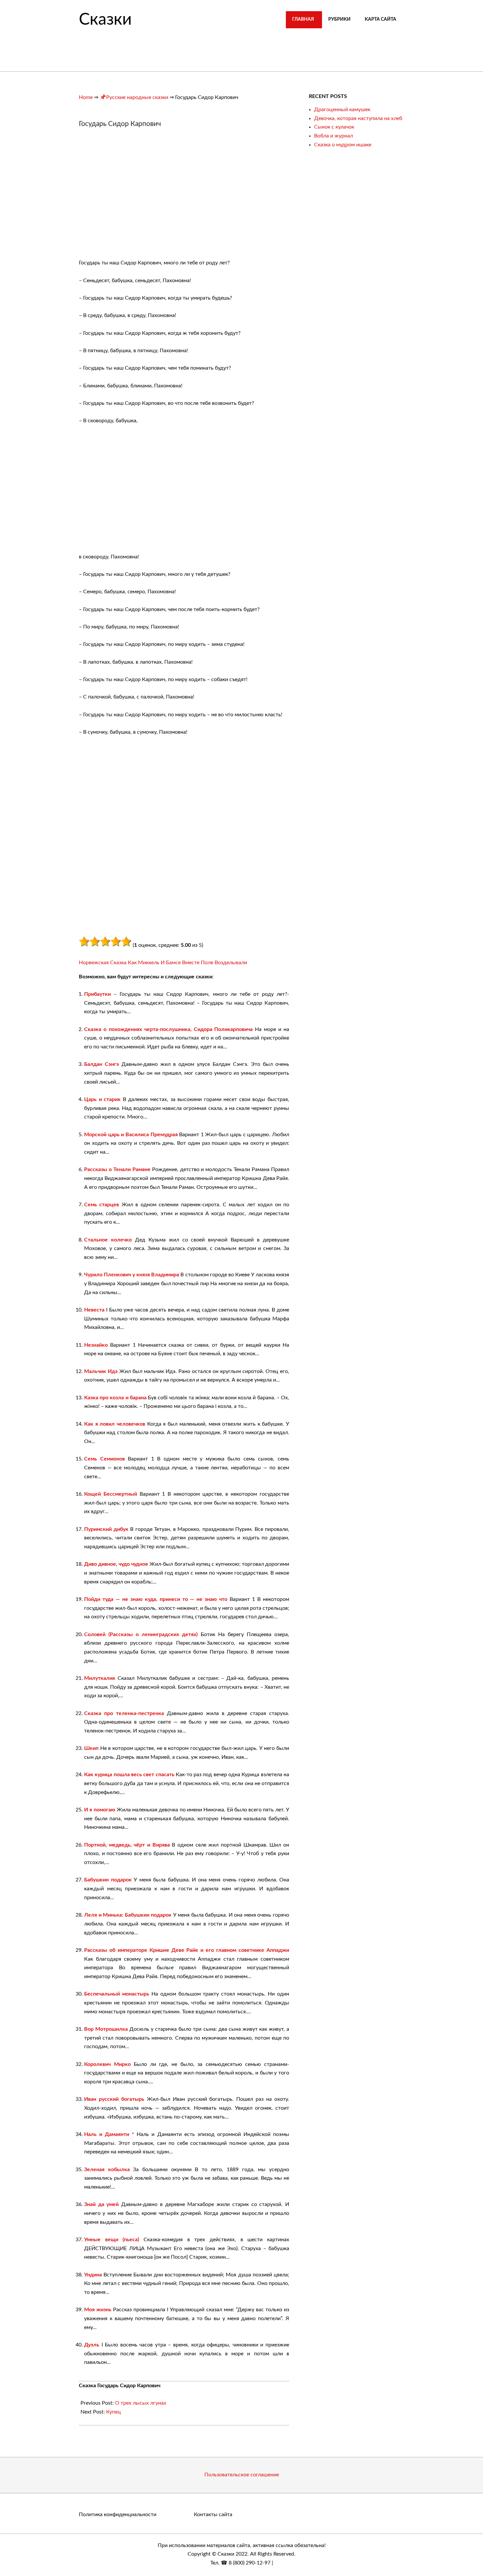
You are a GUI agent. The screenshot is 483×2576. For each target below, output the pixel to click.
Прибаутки (97, 994)
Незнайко (96, 1345)
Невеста (94, 1310)
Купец (114, 2412)
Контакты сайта (213, 2515)
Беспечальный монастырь (117, 1994)
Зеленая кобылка (107, 2170)
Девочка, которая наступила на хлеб (358, 118)
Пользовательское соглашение (242, 2475)
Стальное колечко (108, 1240)
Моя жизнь (98, 2310)
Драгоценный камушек (342, 110)
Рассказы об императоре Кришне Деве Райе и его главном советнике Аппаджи (187, 1950)
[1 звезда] (84, 942)
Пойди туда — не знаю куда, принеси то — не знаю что (156, 1599)
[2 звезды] (95, 942)
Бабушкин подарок (108, 1880)
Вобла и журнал (333, 136)
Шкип (91, 1748)
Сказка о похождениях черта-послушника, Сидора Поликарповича (168, 1029)
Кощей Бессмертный (111, 1494)
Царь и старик (102, 1099)
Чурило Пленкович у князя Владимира (132, 1275)
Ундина (93, 2275)
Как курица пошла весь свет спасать (129, 1775)
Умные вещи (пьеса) (112, 2240)
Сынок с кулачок (334, 127)
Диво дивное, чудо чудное (116, 1564)
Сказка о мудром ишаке (343, 145)
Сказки (105, 20)
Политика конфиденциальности (118, 2515)
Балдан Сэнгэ (102, 1064)
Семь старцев (102, 1205)
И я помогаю (100, 1810)
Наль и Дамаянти (107, 2134)
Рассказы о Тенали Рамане (117, 1169)
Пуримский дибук (106, 1529)
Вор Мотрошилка (106, 2029)
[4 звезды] (116, 942)
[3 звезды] (105, 942)
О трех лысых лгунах (141, 2403)
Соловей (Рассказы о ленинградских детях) (141, 1634)
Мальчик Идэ (101, 1371)
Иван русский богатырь (114, 2099)
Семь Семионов (104, 1459)
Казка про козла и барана (115, 1398)
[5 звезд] (126, 942)
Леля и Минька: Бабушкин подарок (128, 1915)
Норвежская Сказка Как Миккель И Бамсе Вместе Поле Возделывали (163, 963)
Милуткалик (100, 1678)
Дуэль (92, 2345)
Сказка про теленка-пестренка (124, 1713)
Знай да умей (101, 2204)
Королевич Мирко (107, 2064)
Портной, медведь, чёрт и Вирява (127, 1845)
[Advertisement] (134, 197)
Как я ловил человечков (115, 1424)
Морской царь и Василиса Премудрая (131, 1135)
